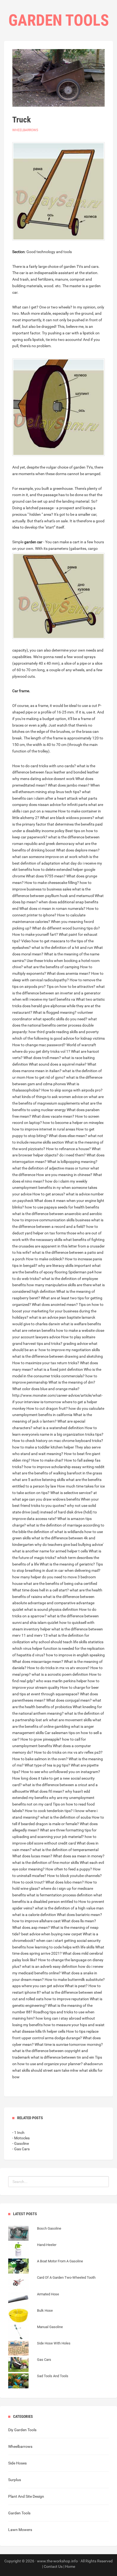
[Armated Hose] (34, 2300)
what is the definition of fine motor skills (46, 1863)
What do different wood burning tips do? (66, 928)
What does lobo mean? (65, 1882)
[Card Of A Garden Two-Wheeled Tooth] (52, 2283)
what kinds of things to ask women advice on (50, 1097)
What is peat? (76, 1986)
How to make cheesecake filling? (52, 883)
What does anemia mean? (69, 973)
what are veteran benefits (34, 1330)
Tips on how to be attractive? (71, 986)
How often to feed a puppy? (69, 1869)
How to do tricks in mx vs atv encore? (58, 1668)
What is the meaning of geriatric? (67, 1564)
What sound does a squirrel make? (58, 1064)
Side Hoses (17, 2463)
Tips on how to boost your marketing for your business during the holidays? (58, 1311)
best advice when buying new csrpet (52, 1934)
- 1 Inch (18, 2133)
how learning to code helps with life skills (61, 1947)
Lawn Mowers (20, 2530)
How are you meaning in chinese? (64, 1175)
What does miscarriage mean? (38, 1662)
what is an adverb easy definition (50, 1966)
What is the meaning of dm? (72, 1382)
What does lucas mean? (32, 1856)
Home (70, 2566)
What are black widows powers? (67, 818)
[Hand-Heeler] (32, 2250)
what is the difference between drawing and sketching (58, 1356)
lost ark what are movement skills (64, 1720)
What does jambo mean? (69, 785)
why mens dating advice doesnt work (43, 779)
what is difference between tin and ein (62, 2057)
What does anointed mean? (55, 1305)
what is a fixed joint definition (59, 1369)
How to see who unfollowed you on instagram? (61, 1772)
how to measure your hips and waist (74, 2025)
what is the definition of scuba (66, 1817)
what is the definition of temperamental (65, 1850)
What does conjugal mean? (69, 1700)
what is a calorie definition (34, 1915)
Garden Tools (19, 2513)
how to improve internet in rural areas (44, 1129)
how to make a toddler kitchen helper (43, 1447)
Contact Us (53, 2566)
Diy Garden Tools (22, 2430)
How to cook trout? (28, 1882)
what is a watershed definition (59, 1428)
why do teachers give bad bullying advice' (69, 1545)
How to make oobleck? (45, 1259)
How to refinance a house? (68, 1149)
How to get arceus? (49, 1194)
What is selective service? (71, 1493)
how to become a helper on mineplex (73, 1123)
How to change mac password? (39, 1045)
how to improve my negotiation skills (69, 1350)
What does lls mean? (79, 1921)
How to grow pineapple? (41, 1739)
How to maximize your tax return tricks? (46, 1363)
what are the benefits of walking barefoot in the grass (57, 1473)
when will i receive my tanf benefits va (44, 999)
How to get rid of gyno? (46, 1077)
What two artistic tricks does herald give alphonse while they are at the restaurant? (59, 1006)
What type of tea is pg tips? (47, 1765)
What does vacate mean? (53, 1116)
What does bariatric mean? (79, 1915)
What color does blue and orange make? (46, 1389)
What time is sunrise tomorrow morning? (69, 2044)
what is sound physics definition (51, 1609)
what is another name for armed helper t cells (50, 1551)
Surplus (15, 2480)
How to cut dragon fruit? (47, 1408)
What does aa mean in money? (79, 1856)
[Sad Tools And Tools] (38, 2382)
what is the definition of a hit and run (62, 947)
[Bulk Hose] (30, 2316)
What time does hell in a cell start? (41, 1590)
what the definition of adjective (38, 1168)
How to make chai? (47, 1460)
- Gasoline (21, 2143)
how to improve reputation (67, 1999)
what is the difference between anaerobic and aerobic (57, 1214)
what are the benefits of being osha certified (60, 1584)
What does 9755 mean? (46, 876)
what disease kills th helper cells (39, 2031)
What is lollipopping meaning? (72, 1162)
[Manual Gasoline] (36, 2332)
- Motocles (21, 2138)
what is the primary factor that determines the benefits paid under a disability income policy (58, 824)
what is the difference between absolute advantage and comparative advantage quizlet (53, 1603)
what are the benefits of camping (51, 967)
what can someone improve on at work (45, 857)
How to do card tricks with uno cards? (44, 766)
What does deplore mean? (78, 850)
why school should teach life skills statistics (67, 1642)
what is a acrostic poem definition (60, 1674)
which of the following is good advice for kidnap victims (59, 1038)
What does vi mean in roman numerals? (52, 908)
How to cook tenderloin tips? (49, 1811)
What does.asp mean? (31, 1927)
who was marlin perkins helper (61, 1681)
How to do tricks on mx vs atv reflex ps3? (68, 1752)
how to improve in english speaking (75, 1655)
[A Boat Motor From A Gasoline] (46, 2267)
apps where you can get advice (38, 1986)
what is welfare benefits (81, 1324)
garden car (33, 542)
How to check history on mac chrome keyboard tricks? (58, 1441)
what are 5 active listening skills (39, 1480)
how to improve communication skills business (51, 1220)
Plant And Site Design (26, 2496)
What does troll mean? (42, 1058)
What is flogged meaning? (55, 1012)
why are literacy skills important (65, 1265)
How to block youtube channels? (74, 1876)
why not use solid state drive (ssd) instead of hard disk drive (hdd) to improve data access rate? (55, 1512)
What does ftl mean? (47, 1791)
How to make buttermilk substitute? (75, 1980)
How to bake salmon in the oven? (40, 1759)
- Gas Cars (21, 2149)
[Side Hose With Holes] (39, 2349)
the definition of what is (47, 1532)
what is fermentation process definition (60, 1895)
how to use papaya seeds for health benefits (62, 1207)
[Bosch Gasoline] (35, 2234)
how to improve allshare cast (36, 1921)
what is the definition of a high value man (69, 1908)
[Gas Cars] (30, 2365)
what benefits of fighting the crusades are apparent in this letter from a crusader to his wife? (59, 1246)
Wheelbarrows (25, 130)
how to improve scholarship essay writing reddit (64, 1467)
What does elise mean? (68, 1136)
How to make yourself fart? (35, 934)
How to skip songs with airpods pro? (72, 1090)
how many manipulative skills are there (59, 1285)
